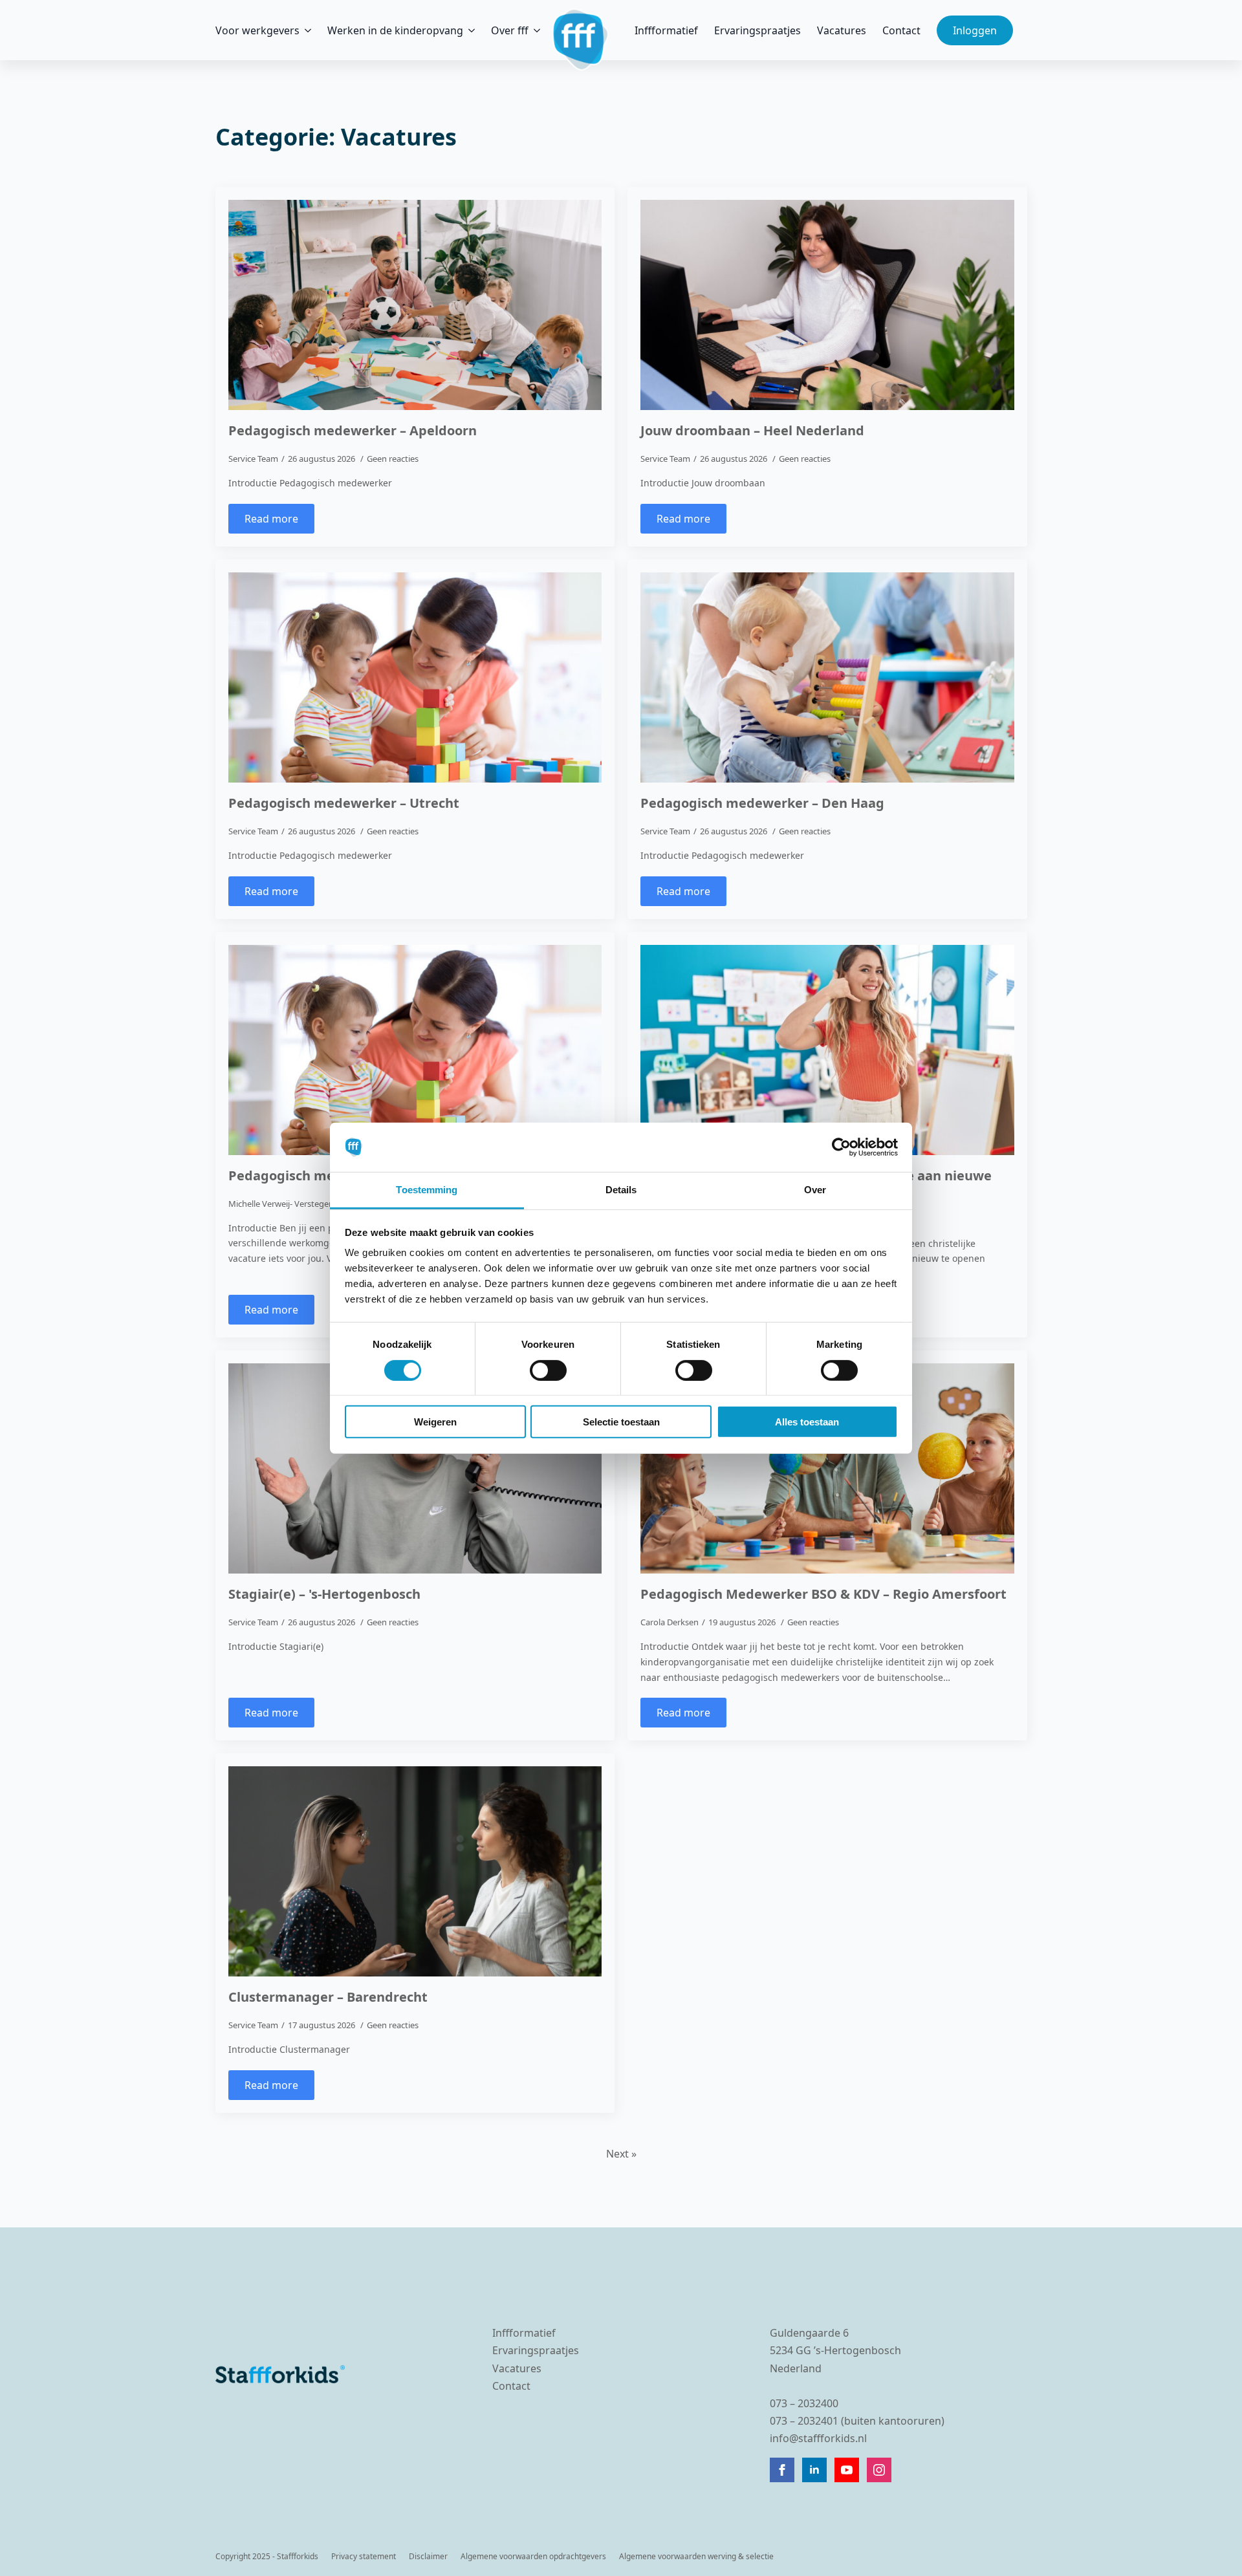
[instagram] (879, 2470)
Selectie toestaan (621, 1422)
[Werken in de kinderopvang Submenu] (469, 30)
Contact (901, 30)
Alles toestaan (807, 1422)
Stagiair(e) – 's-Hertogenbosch (324, 1594)
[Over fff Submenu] (534, 30)
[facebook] (782, 2470)
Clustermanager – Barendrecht (328, 1997)
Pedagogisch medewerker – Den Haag (762, 803)
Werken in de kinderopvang (395, 30)
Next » (621, 2154)
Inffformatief (666, 30)
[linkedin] (814, 2470)
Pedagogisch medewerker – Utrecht (344, 803)
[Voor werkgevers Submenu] (305, 30)
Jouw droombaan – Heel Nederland (752, 431)
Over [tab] (815, 1190)
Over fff (510, 30)
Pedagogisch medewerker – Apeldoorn (353, 431)
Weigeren (435, 1422)
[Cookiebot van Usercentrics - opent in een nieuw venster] (841, 1147)
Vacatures (842, 30)
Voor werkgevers (257, 30)
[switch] (548, 1370)
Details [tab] (621, 1190)
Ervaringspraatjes (757, 30)
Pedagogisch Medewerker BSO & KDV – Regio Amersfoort (823, 1594)
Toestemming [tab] (427, 1190)
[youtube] (847, 2470)
